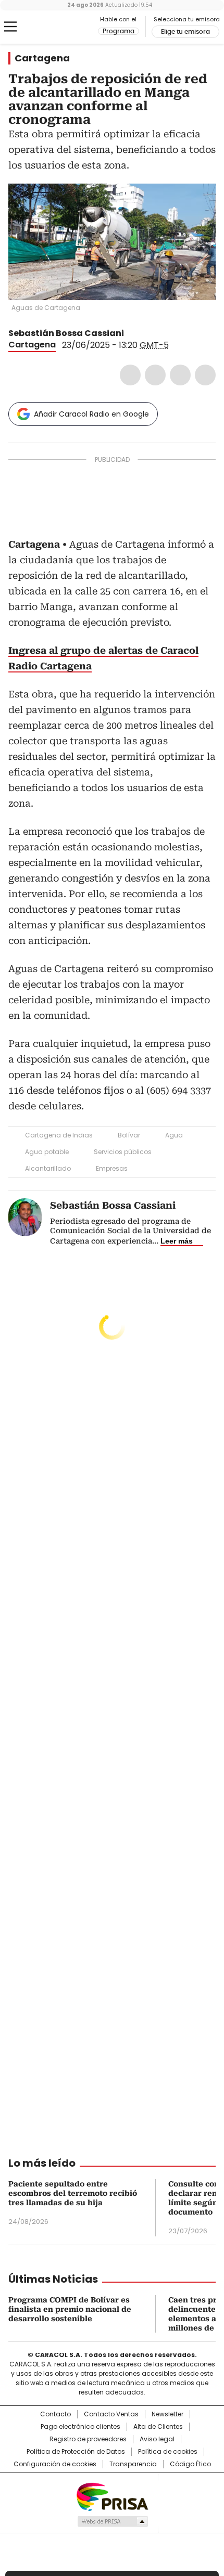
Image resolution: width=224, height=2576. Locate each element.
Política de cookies (168, 2452)
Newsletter (167, 2414)
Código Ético (190, 2464)
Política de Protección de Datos (76, 2452)
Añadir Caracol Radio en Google (91, 414)
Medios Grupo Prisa (112, 2521)
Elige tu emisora (185, 32)
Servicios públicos (123, 1152)
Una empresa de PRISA (112, 2496)
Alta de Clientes (158, 2427)
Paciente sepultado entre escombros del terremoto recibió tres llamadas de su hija (73, 2193)
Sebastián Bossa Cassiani (66, 333)
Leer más (177, 1241)
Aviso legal (157, 2439)
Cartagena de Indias (59, 1135)
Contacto (55, 2414)
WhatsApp (205, 375)
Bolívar (129, 1135)
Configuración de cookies (55, 2464)
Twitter (155, 375)
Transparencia (133, 2464)
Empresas (112, 1168)
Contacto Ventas (111, 2414)
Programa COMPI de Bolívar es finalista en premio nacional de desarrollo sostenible (70, 2309)
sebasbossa (144, 333)
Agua (174, 1135)
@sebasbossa (131, 333)
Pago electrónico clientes (80, 2427)
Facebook (130, 375)
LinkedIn (180, 375)
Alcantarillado (48, 1168)
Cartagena (42, 58)
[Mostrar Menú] (10, 27)
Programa (119, 31)
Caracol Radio (52, 27)
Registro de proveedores (88, 2439)
